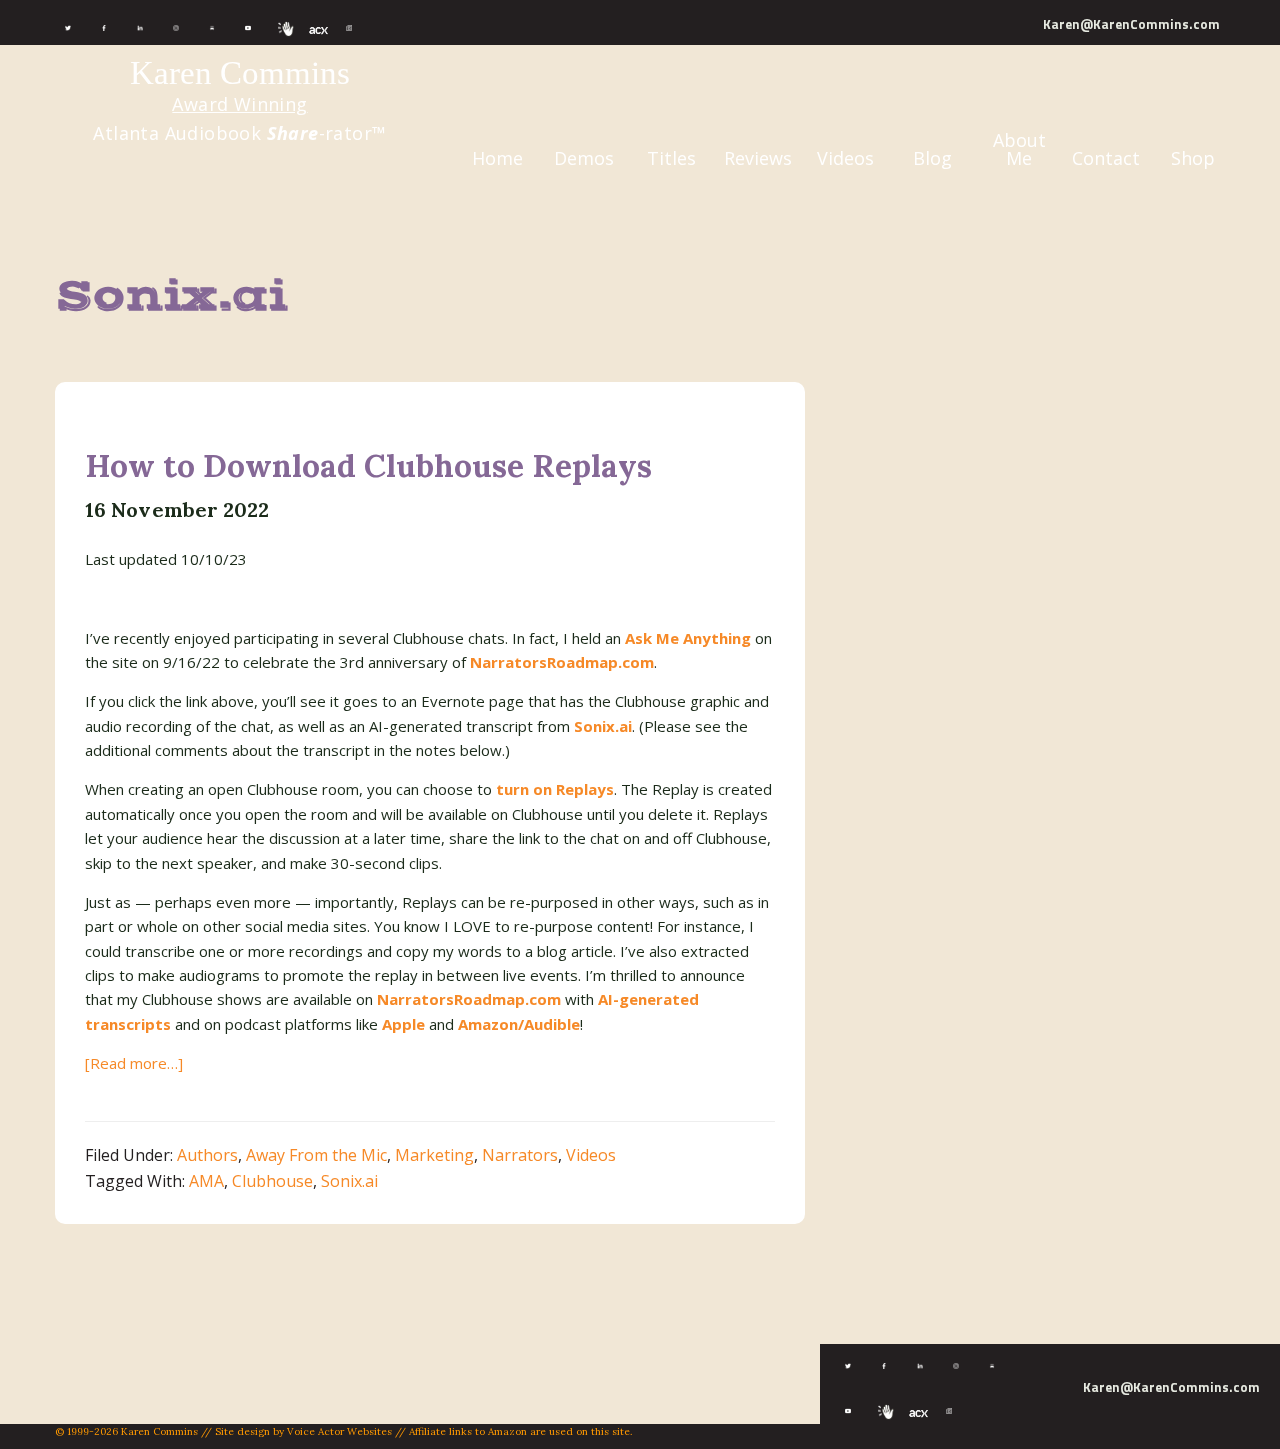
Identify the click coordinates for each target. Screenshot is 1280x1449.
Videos (591, 1155)
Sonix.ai (349, 1181)
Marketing (434, 1155)
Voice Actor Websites (339, 1431)
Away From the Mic (316, 1155)
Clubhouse (272, 1181)
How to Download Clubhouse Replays (368, 465)
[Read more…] (134, 1063)
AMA (206, 1181)
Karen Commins (240, 73)
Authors (207, 1155)
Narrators (520, 1155)
